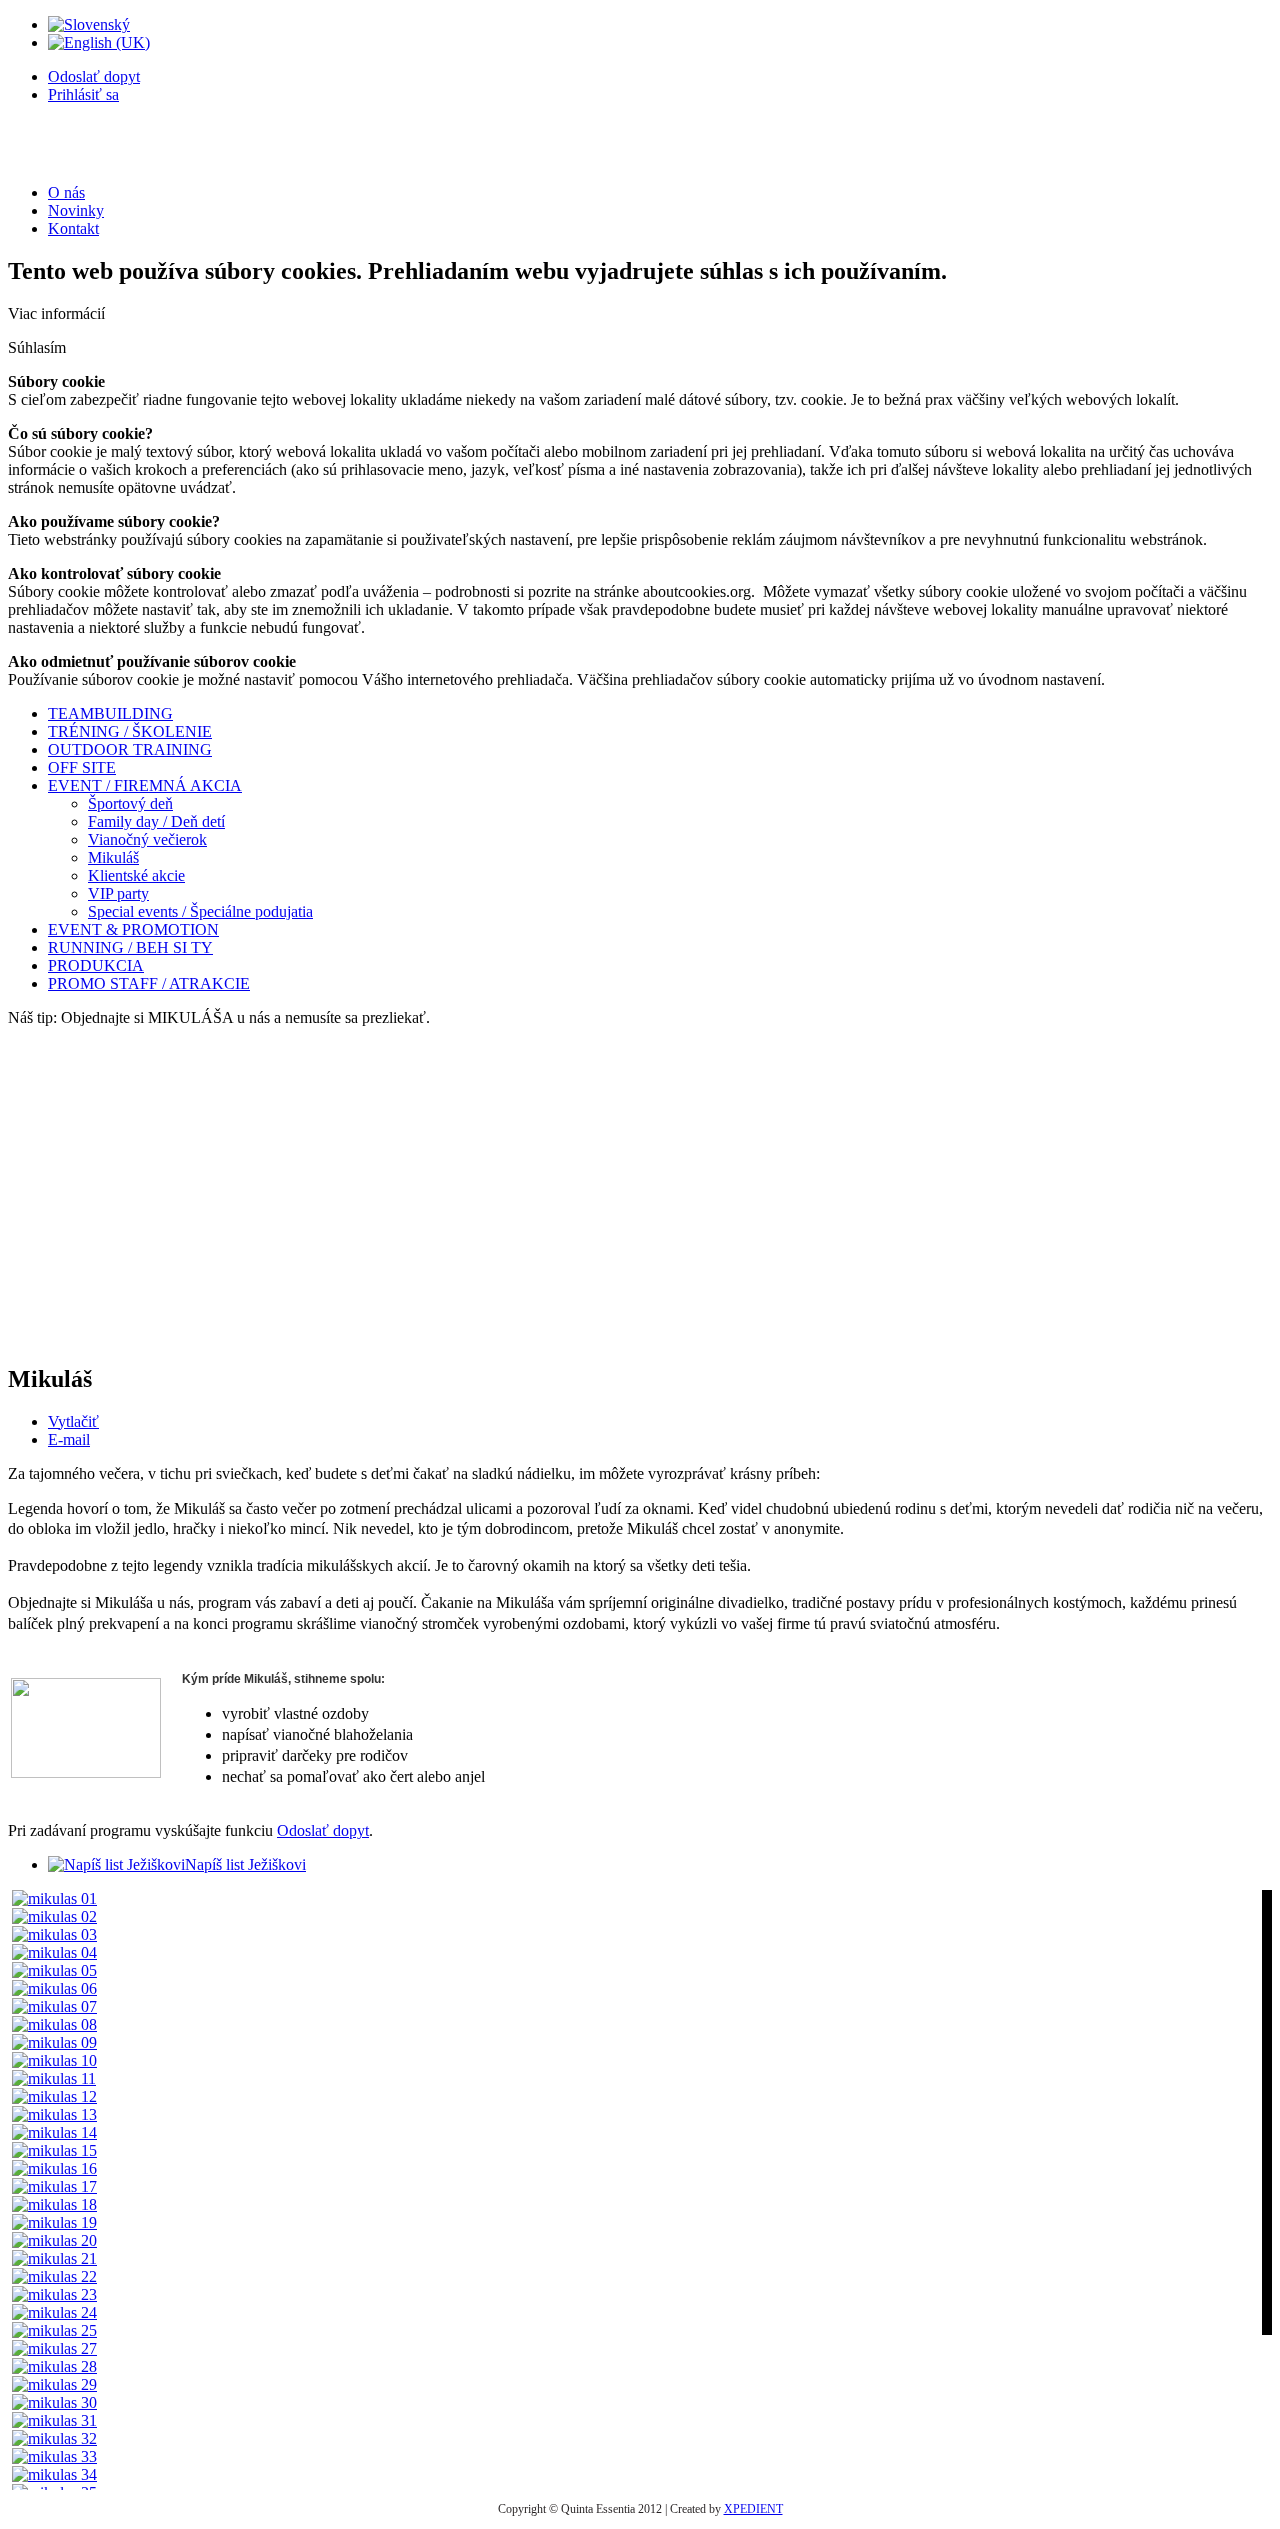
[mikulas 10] (54, 2060)
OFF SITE (82, 767)
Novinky (76, 210)
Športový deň (130, 803)
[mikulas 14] (54, 2132)
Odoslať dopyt (94, 76)
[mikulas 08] (54, 2024)
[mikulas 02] (54, 1916)
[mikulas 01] (54, 1898)
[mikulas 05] (54, 1970)
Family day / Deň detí (156, 821)
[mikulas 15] (54, 2150)
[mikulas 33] (54, 2456)
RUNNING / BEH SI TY (130, 947)
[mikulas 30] (54, 2402)
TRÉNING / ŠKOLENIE (130, 731)
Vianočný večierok (147, 839)
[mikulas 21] (54, 2258)
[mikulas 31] (54, 2420)
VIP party (118, 893)
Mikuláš (113, 857)
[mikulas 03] (54, 1934)
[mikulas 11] (54, 2078)
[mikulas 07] (54, 2006)
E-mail (69, 1439)
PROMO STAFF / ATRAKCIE (149, 983)
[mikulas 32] (54, 2438)
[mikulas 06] (54, 1988)
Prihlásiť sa (83, 94)
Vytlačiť (73, 1421)
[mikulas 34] (54, 2474)
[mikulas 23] (54, 2294)
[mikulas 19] (54, 2222)
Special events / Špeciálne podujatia (200, 911)
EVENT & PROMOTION (133, 929)
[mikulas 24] (54, 2312)
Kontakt (73, 228)
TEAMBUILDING (110, 713)
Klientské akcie (136, 875)
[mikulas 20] (54, 2240)
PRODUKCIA (96, 965)
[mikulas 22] (54, 2276)
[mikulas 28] (54, 2366)
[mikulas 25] (54, 2330)
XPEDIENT (753, 2509)
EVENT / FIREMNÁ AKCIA (145, 785)
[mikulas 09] (54, 2042)
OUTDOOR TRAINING (130, 749)
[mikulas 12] (54, 2096)
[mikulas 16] (54, 2168)
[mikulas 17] (54, 2186)
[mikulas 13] (54, 2114)
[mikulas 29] (54, 2384)
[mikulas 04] (54, 1952)
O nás (66, 192)
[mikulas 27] (54, 2348)
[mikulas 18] (54, 2204)
